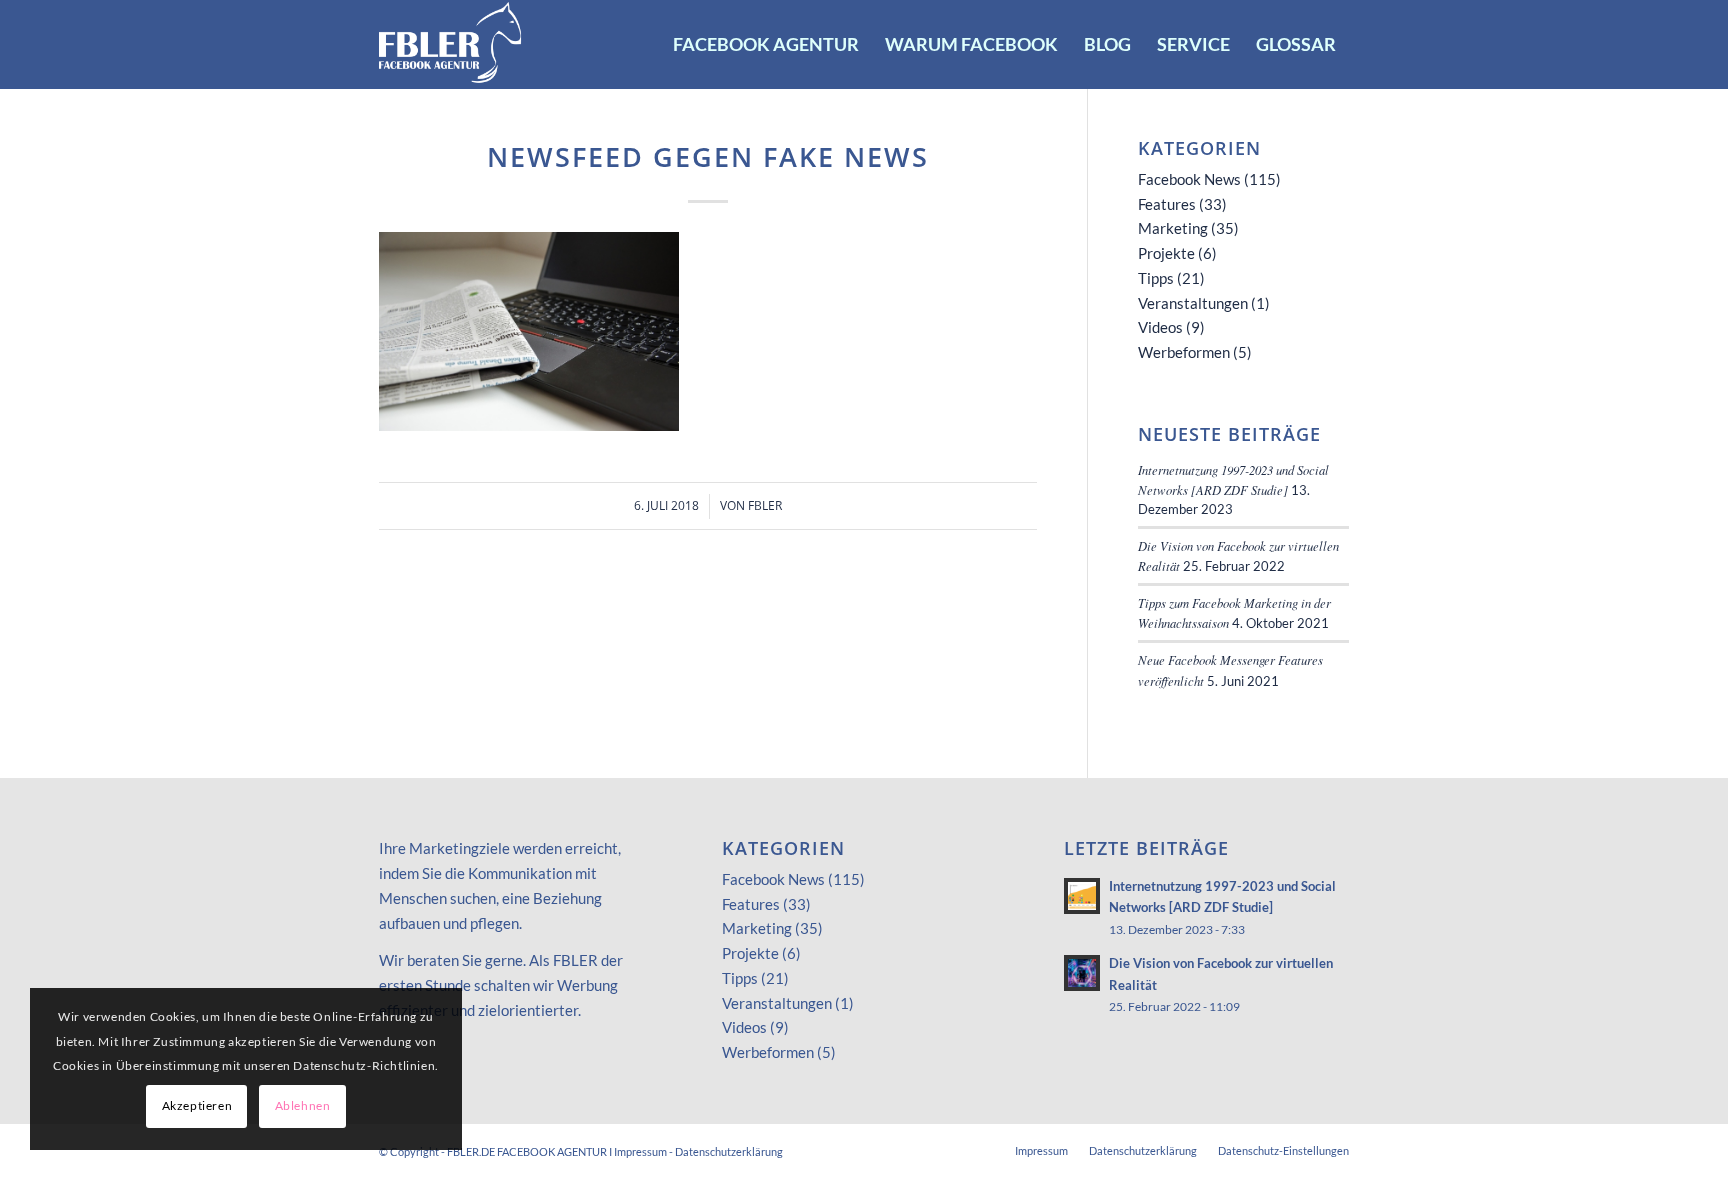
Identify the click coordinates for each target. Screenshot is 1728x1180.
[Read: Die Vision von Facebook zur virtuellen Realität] (1082, 973)
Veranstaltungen (1193, 303)
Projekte (1166, 253)
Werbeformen (1184, 352)
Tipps (1156, 278)
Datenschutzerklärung (729, 1151)
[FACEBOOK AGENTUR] (451, 44)
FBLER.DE (471, 1151)
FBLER (765, 505)
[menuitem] (766, 44)
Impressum (640, 1151)
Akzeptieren (197, 1105)
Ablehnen (303, 1105)
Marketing (1173, 228)
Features (1167, 204)
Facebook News (1189, 179)
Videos (1160, 327)
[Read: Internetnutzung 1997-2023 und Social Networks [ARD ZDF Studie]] (1082, 896)
